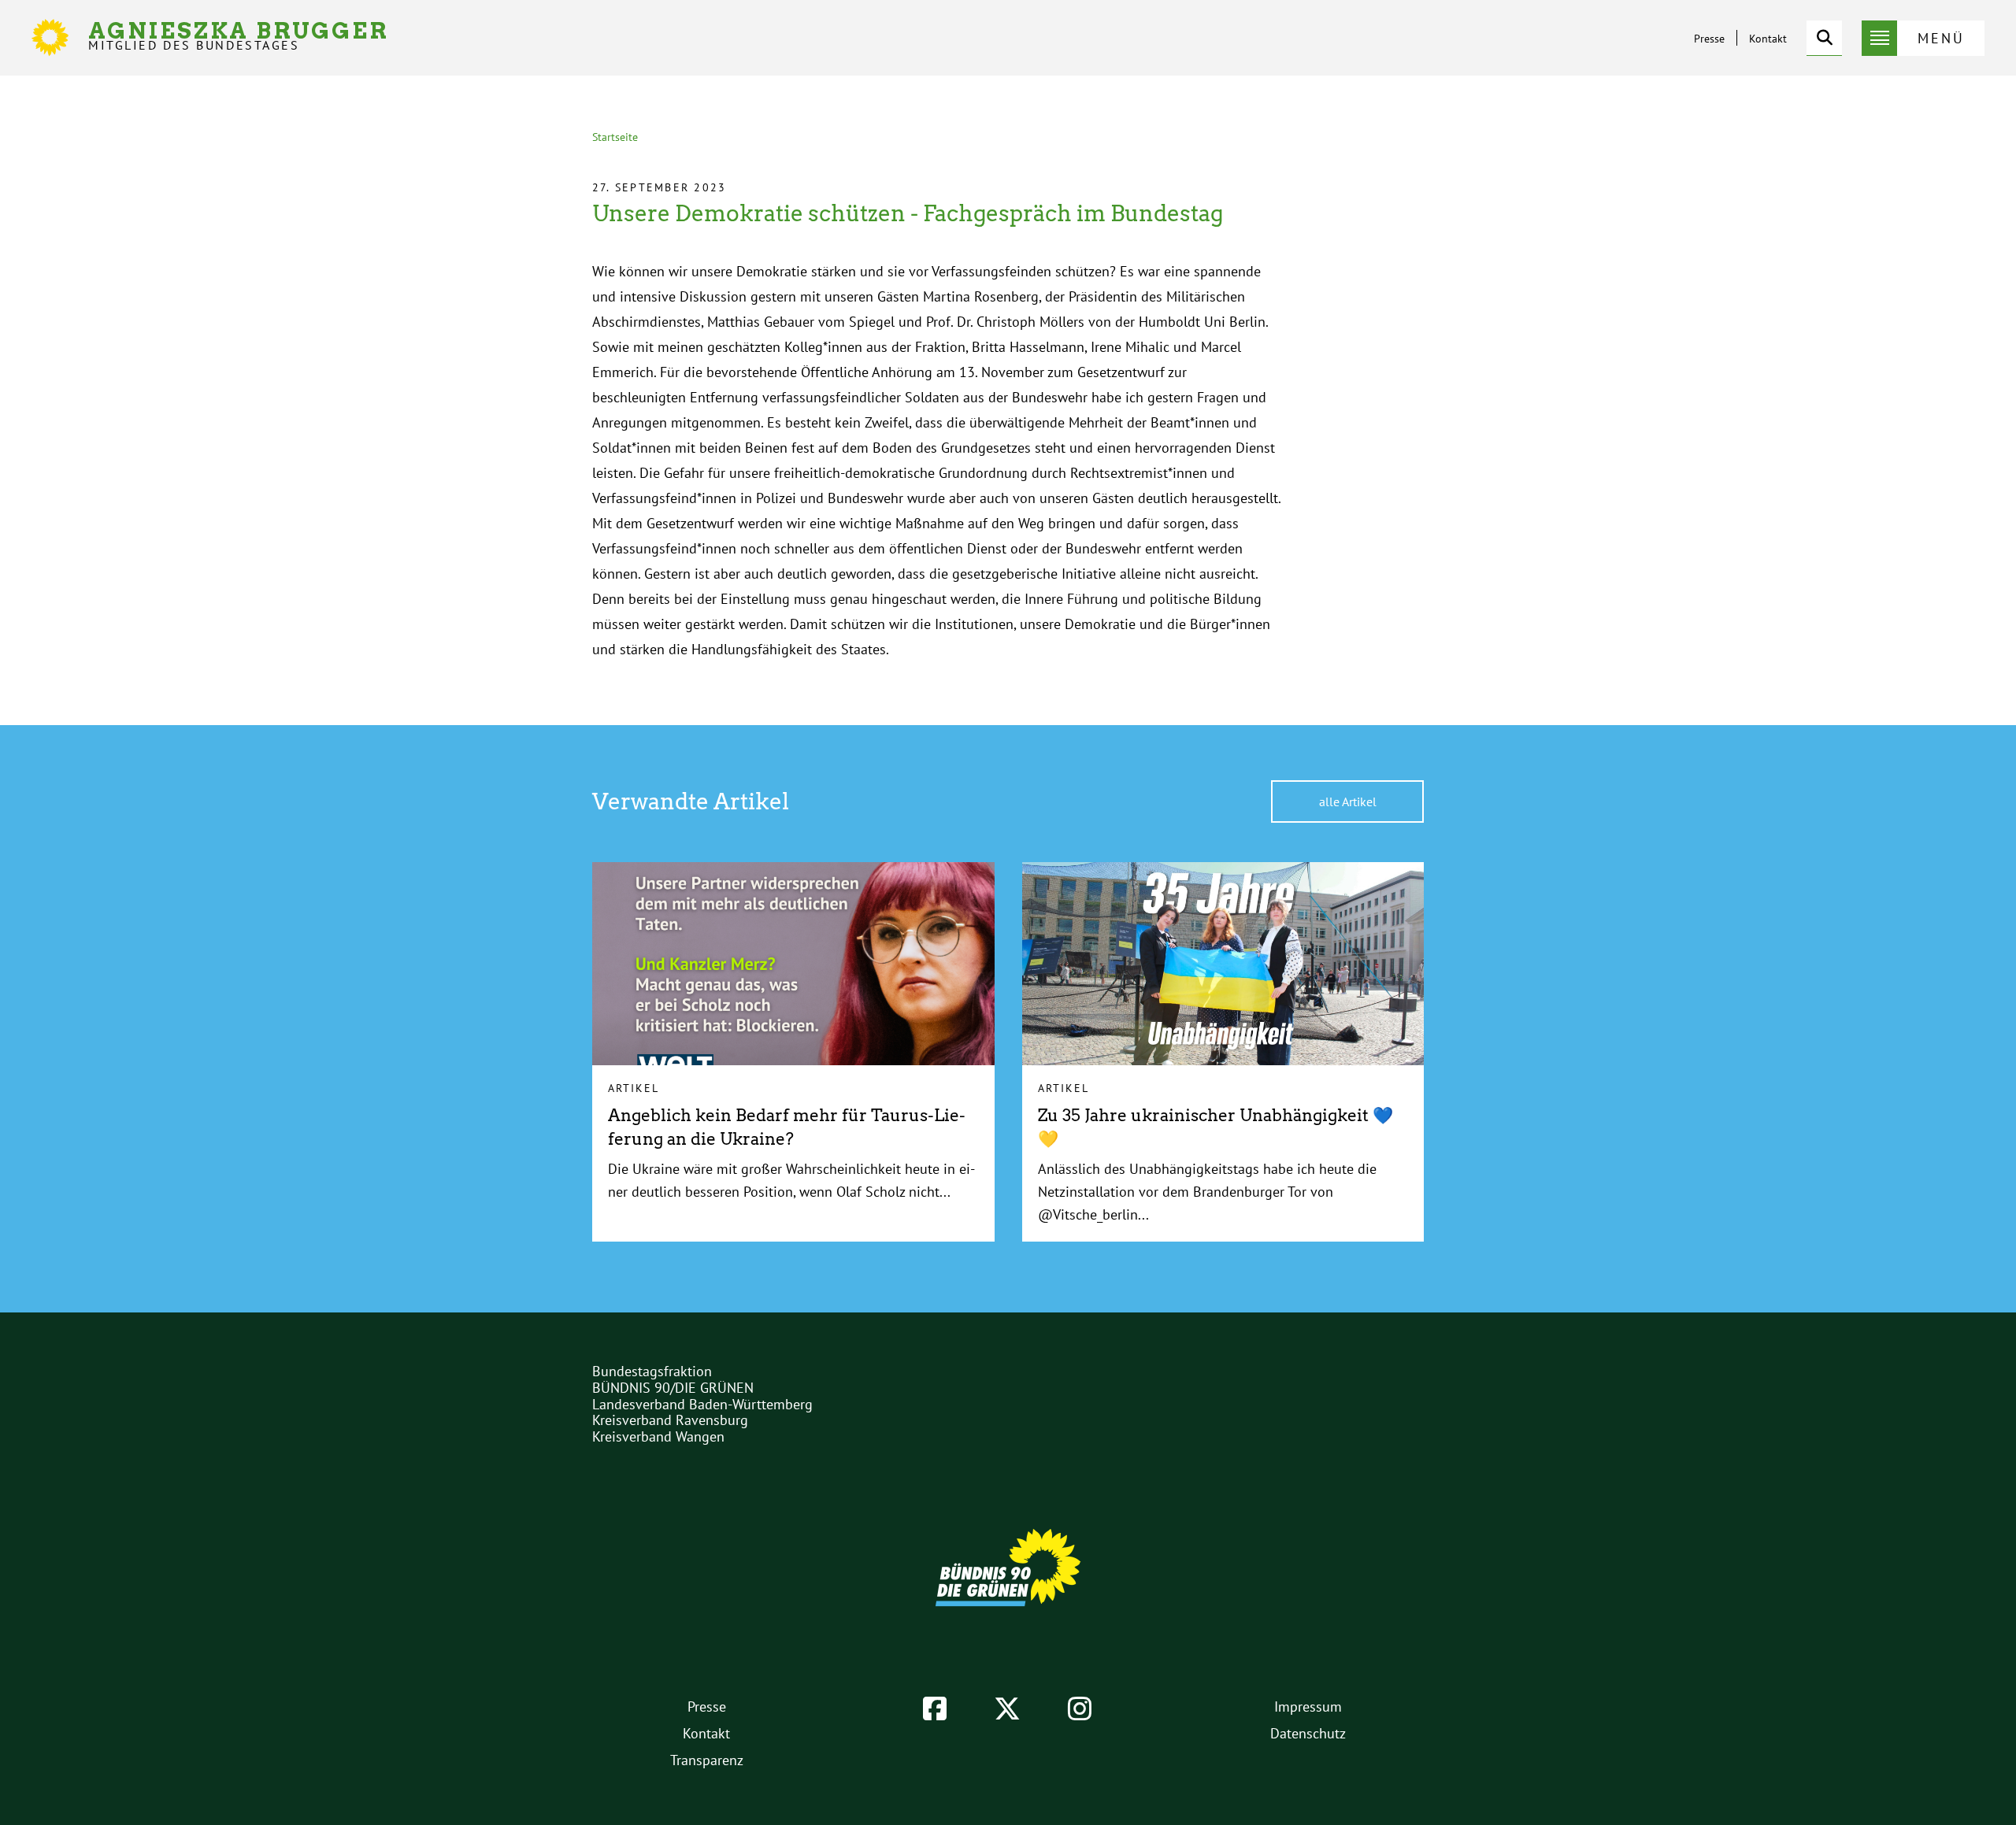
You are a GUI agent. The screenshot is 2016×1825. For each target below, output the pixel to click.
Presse (1709, 39)
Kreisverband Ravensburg (670, 1420)
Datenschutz (1308, 1733)
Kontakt (1768, 39)
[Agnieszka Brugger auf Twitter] (1007, 1708)
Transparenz (707, 1760)
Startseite (615, 137)
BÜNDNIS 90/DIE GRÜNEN (673, 1388)
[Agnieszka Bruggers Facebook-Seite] (935, 1708)
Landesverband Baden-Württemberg (702, 1404)
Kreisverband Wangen (658, 1436)
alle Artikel (1348, 801)
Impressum (1308, 1707)
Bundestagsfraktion (652, 1371)
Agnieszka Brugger (239, 36)
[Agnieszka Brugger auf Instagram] (1080, 1708)
